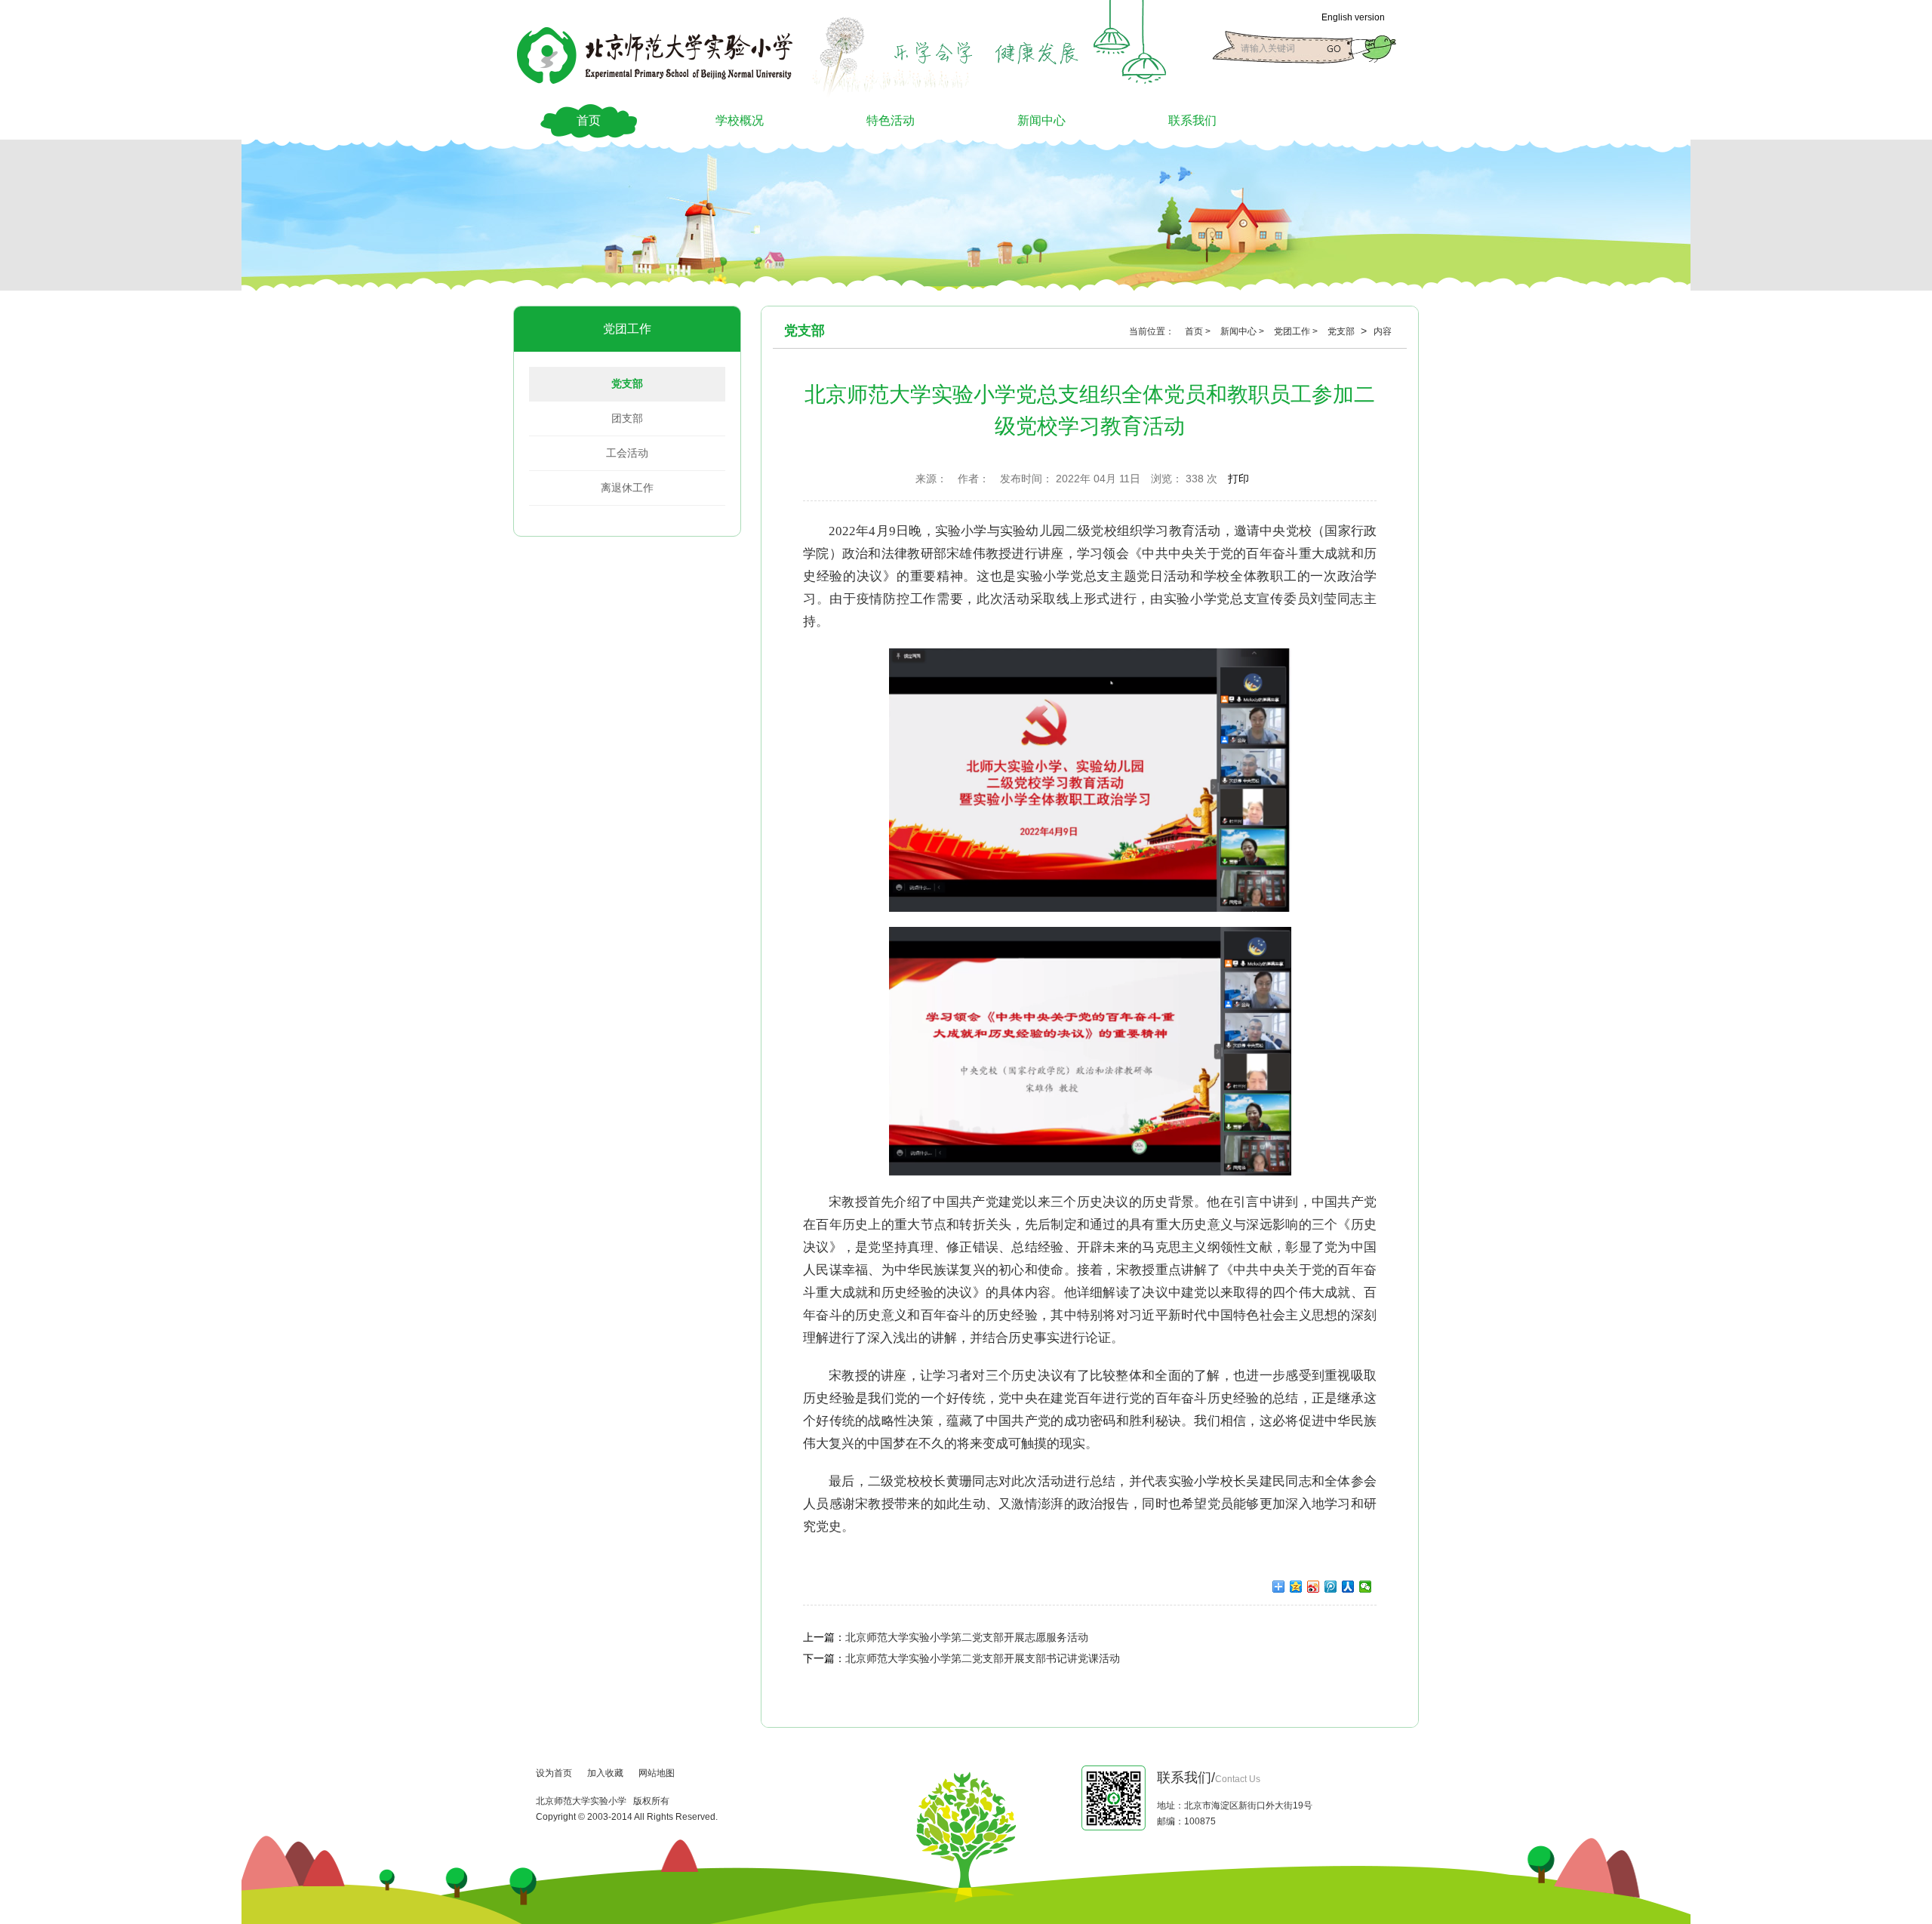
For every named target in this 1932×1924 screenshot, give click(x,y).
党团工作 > (1297, 331)
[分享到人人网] (1348, 1587)
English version (1353, 17)
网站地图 (657, 1773)
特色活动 (891, 120)
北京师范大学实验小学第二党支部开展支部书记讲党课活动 (983, 1658)
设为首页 (554, 1773)
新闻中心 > (1243, 331)
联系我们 (1192, 120)
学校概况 (740, 120)
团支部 (627, 418)
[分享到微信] (1366, 1587)
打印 (1238, 479)
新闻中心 (1041, 120)
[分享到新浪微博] (1314, 1587)
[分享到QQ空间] (1296, 1587)
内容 (1383, 331)
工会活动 (627, 453)
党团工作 (627, 329)
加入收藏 (605, 1773)
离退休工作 (627, 488)
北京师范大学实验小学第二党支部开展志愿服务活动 (967, 1637)
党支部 (627, 383)
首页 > (1199, 331)
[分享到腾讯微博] (1331, 1587)
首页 (589, 120)
